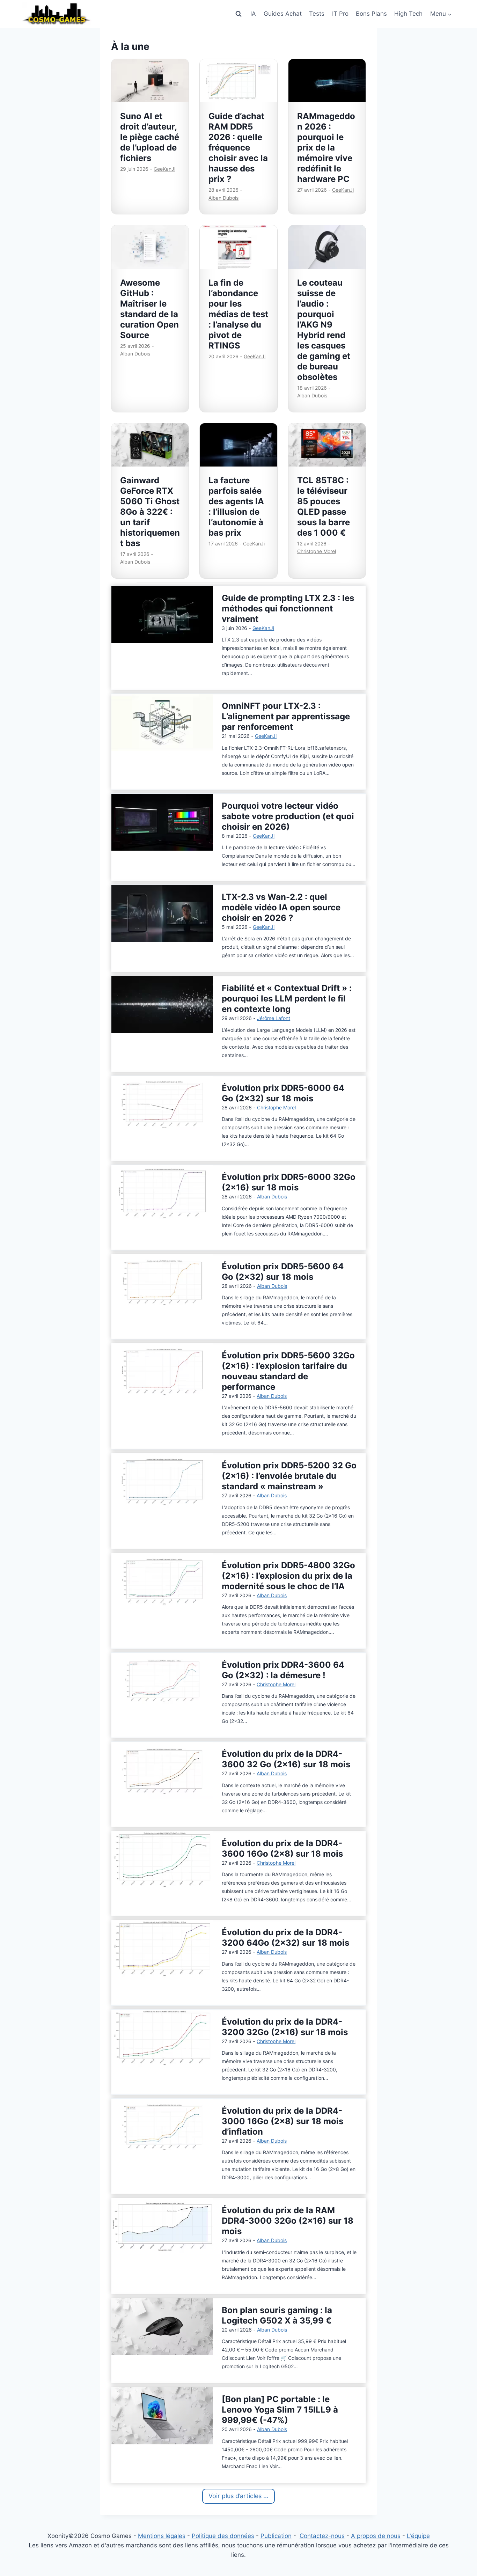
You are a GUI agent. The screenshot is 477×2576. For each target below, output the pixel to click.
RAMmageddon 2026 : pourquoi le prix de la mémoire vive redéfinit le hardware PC (326, 148)
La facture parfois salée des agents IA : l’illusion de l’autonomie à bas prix (236, 507)
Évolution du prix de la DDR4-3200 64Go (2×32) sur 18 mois (285, 1937)
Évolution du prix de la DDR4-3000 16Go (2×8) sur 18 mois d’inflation (282, 2121)
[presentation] (150, 81)
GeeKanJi (164, 169)
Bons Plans (371, 14)
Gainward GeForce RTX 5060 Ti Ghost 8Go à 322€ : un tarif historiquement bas (150, 512)
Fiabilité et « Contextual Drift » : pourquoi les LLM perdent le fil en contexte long (287, 999)
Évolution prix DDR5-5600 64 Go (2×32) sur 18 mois (283, 1272)
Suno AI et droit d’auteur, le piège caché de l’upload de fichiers (150, 137)
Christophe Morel (317, 551)
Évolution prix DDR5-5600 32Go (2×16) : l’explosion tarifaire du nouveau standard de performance (288, 1371)
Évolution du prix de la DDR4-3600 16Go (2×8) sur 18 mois (282, 1848)
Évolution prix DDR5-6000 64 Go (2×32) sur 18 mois (283, 1093)
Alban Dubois (223, 198)
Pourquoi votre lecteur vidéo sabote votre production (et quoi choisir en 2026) (288, 816)
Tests (317, 14)
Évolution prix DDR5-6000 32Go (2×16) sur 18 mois (289, 1182)
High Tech (408, 14)
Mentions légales (162, 2536)
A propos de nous (376, 2536)
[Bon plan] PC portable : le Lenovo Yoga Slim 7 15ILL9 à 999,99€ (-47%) (280, 2410)
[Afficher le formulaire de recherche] (239, 14)
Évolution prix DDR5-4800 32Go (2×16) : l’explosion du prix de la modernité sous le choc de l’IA (288, 1576)
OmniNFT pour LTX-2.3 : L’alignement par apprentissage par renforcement (286, 716)
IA (253, 14)
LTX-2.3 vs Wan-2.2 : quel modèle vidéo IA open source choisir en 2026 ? (281, 907)
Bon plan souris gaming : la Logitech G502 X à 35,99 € (277, 2315)
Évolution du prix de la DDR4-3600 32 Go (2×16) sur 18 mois (286, 1759)
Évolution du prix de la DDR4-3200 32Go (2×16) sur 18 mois (285, 2027)
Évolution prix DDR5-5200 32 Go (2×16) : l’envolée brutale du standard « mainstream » (289, 1476)
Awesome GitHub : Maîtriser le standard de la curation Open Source (149, 309)
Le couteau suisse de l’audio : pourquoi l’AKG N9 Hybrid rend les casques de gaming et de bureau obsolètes (324, 330)
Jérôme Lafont (274, 1018)
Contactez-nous (322, 2536)
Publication (276, 2536)
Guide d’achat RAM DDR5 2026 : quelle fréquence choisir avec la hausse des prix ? (238, 148)
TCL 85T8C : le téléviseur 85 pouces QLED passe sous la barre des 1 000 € (324, 507)
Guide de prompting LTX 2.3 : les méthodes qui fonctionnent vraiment (288, 608)
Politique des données (223, 2536)
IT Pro (340, 14)
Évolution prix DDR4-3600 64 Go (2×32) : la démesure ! (283, 1670)
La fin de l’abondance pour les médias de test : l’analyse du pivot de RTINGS (238, 314)
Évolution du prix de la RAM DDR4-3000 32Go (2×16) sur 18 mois (288, 2221)
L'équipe (418, 2536)
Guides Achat (283, 14)
